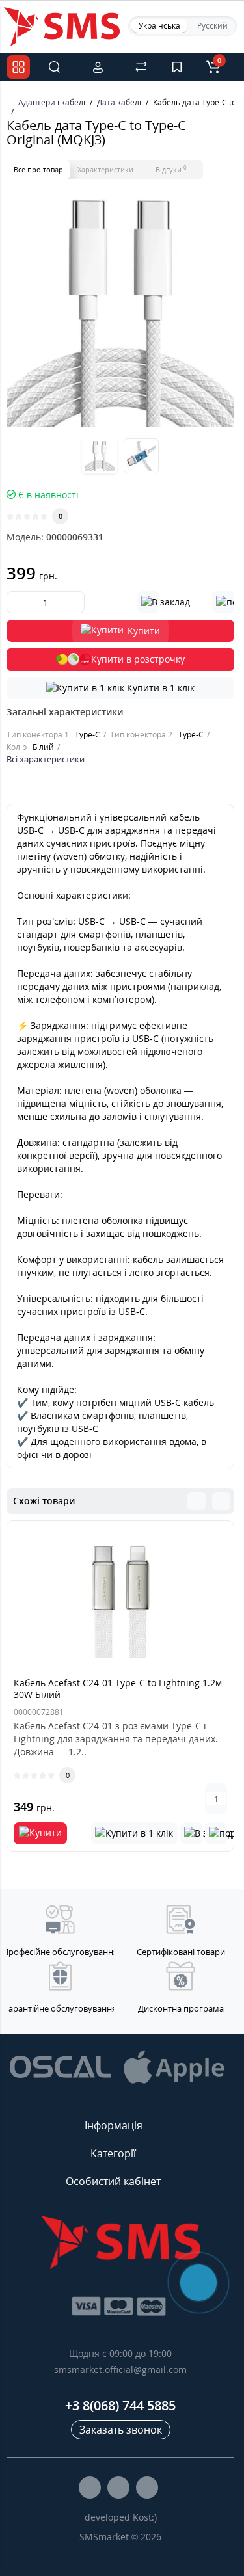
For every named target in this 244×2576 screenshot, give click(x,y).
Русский (212, 26)
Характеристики (105, 169)
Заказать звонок (121, 2430)
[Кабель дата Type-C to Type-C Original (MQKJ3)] (120, 313)
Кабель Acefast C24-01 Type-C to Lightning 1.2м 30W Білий (118, 1689)
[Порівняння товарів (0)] (141, 67)
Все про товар (38, 169)
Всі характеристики (46, 759)
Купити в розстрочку (138, 659)
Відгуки (171, 169)
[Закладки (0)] (177, 67)
